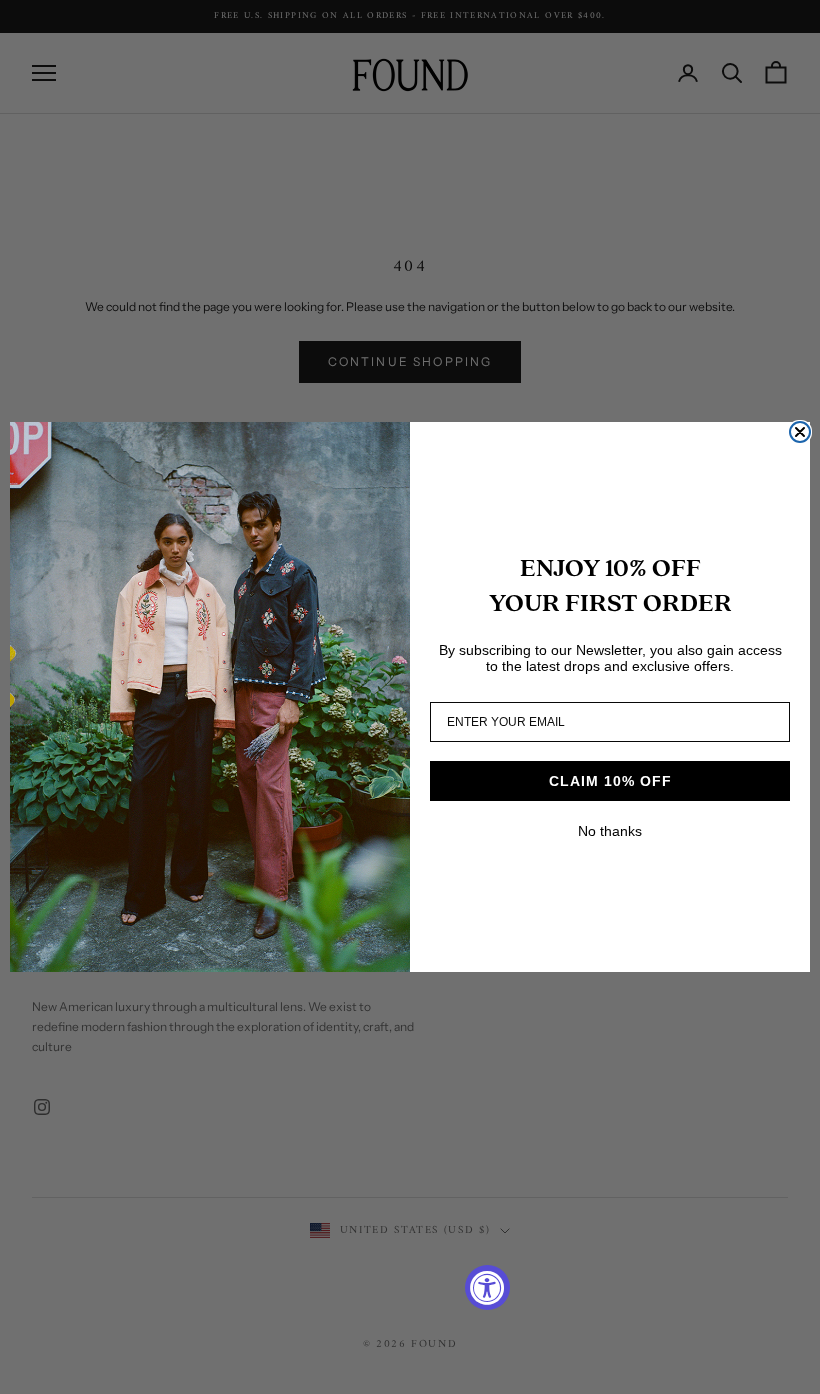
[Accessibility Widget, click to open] (487, 1287)
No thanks (610, 831)
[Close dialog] (800, 432)
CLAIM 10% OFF (610, 781)
